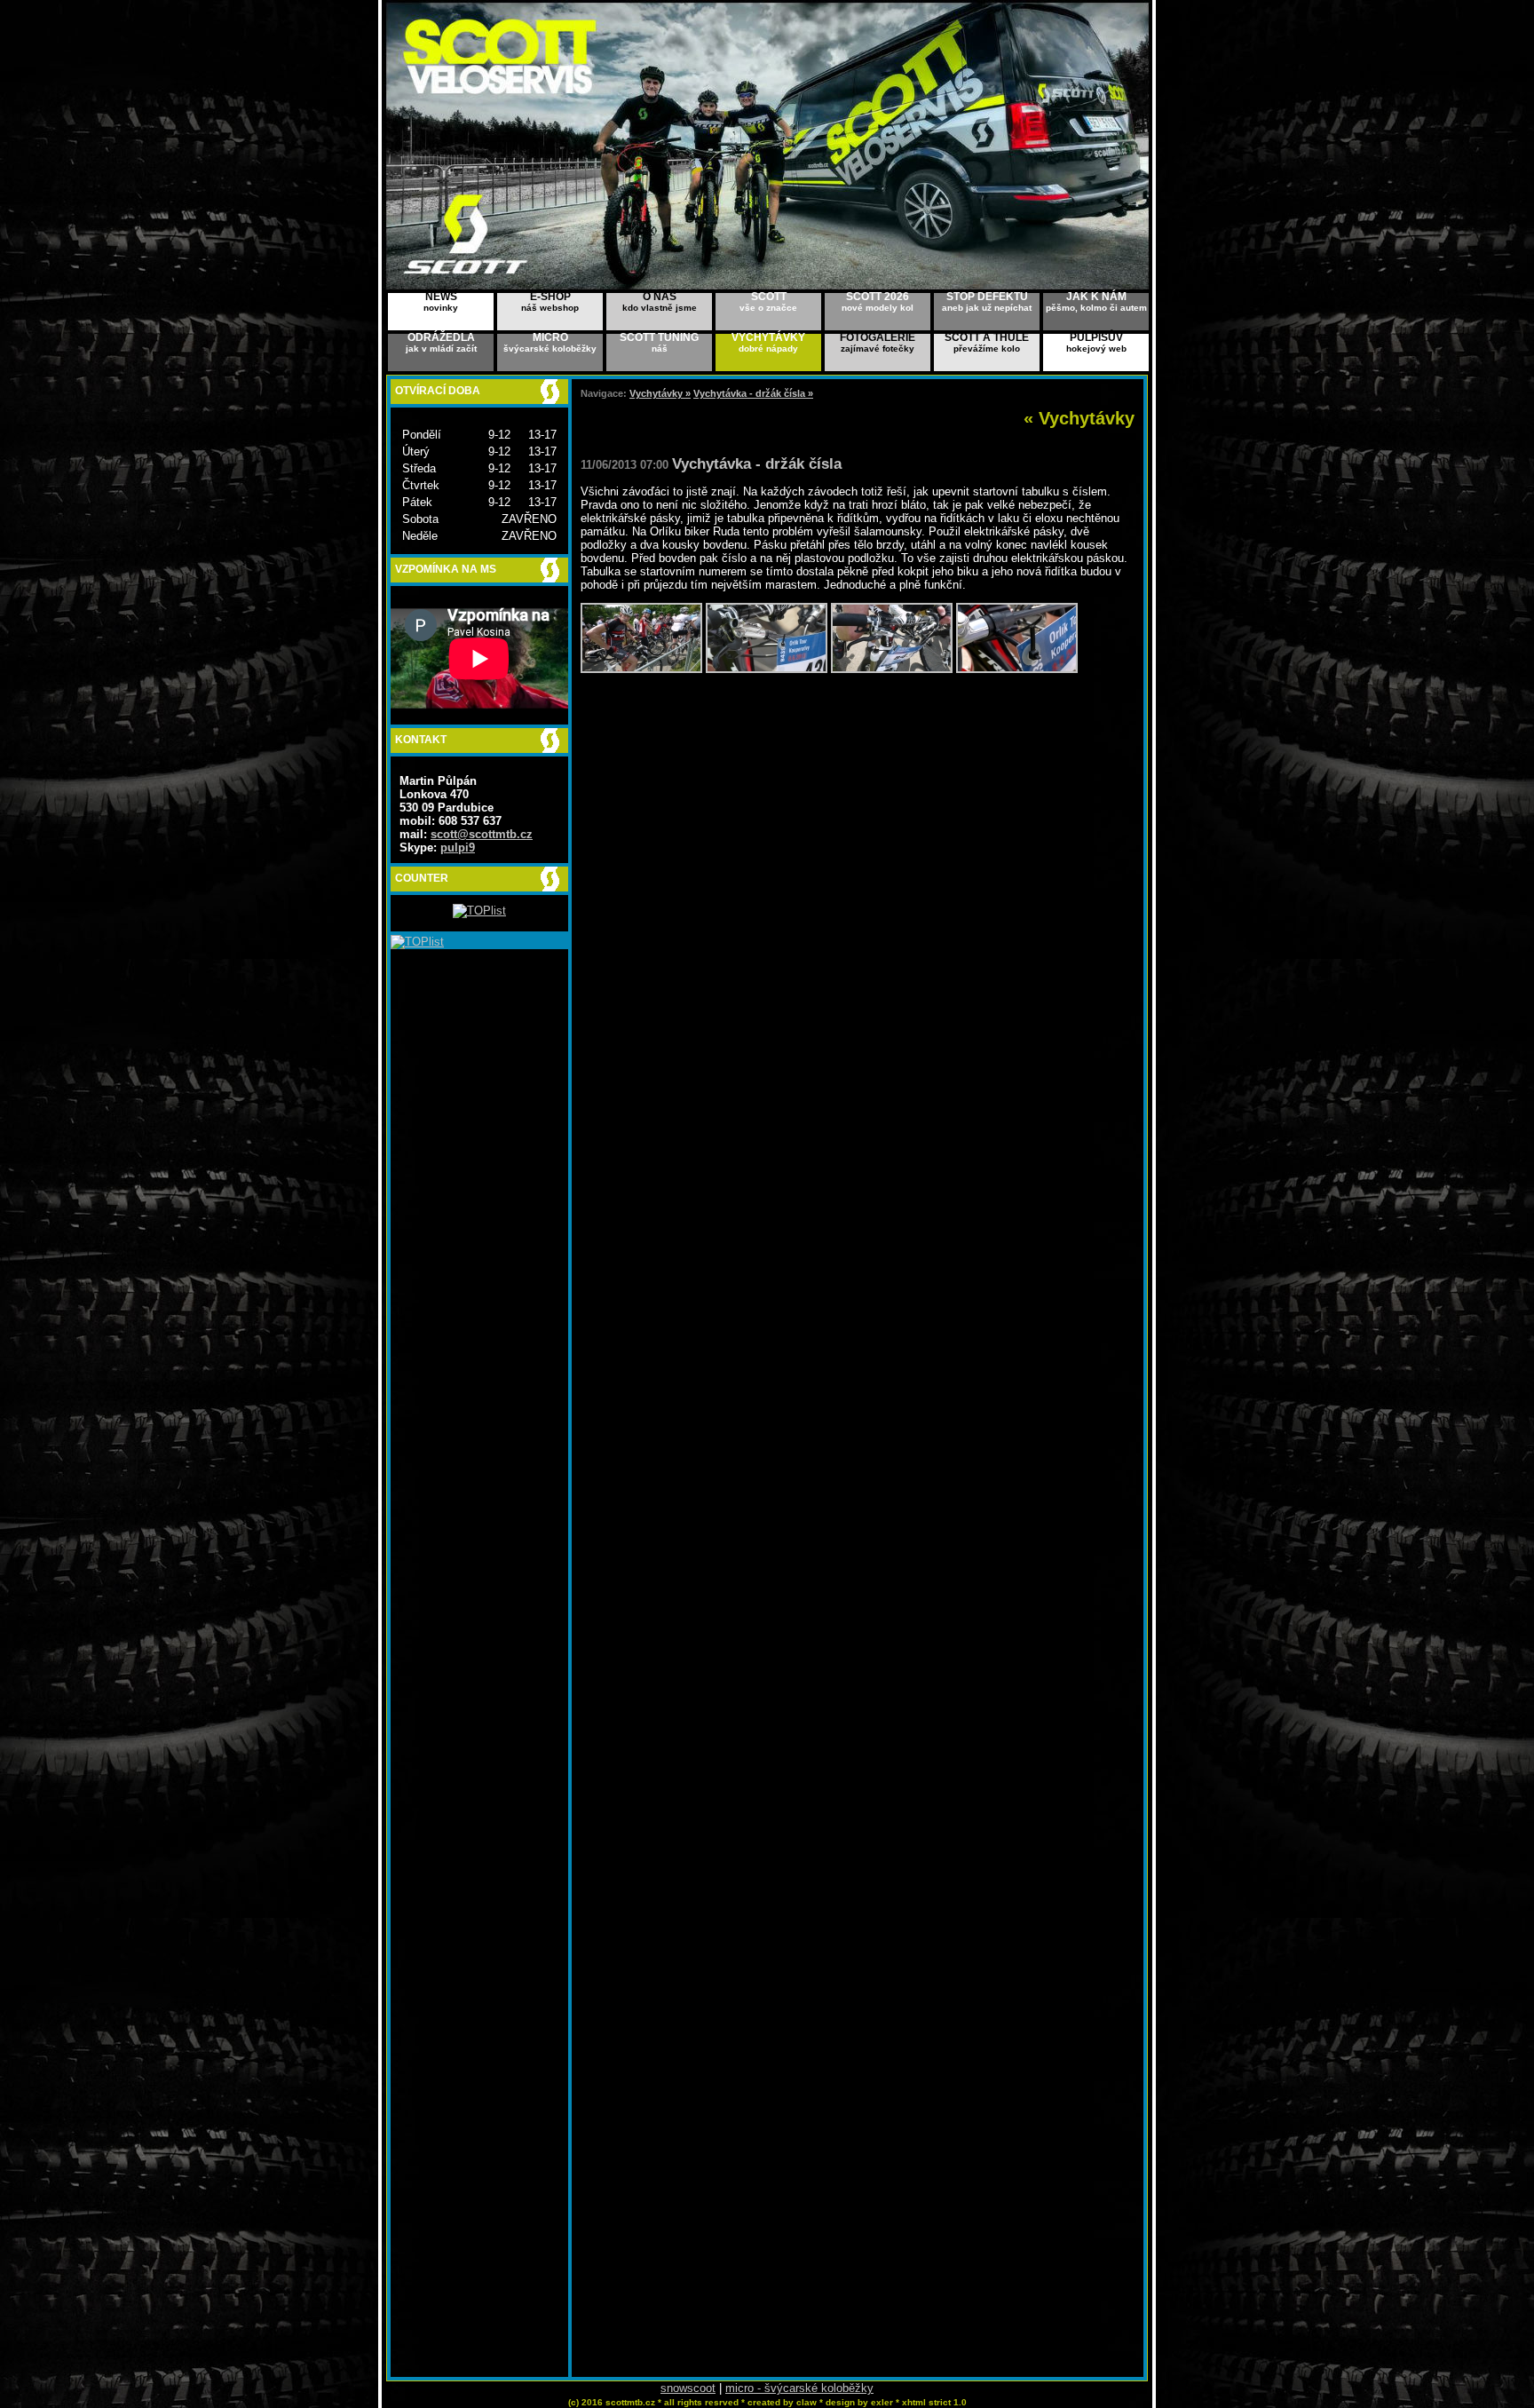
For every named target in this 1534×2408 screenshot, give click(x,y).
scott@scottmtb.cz (482, 834)
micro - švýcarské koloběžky (799, 2388)
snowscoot (688, 2388)
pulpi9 (458, 848)
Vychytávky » (660, 393)
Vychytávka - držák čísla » (753, 393)
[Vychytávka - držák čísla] (641, 669)
